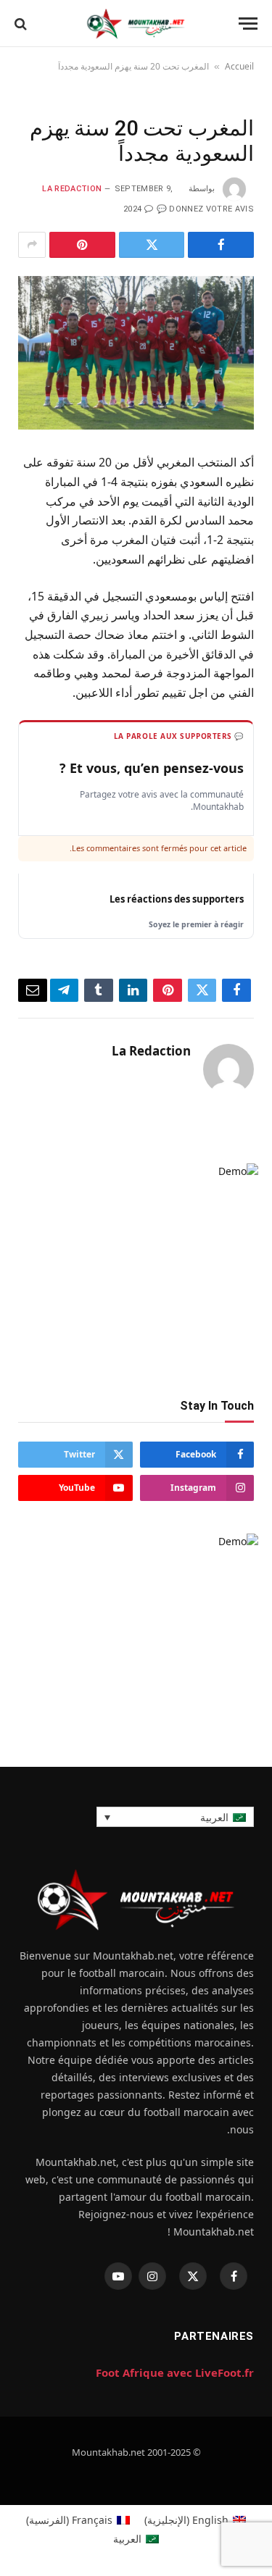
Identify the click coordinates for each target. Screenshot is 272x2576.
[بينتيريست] (82, 245)
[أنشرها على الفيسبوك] (221, 245)
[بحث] (21, 24)
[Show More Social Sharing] (32, 245)
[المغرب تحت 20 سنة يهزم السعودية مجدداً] (136, 353)
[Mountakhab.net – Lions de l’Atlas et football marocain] (136, 24)
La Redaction (72, 189)
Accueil (239, 66)
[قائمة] (248, 24)
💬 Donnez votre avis (205, 209)
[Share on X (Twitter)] (152, 245)
